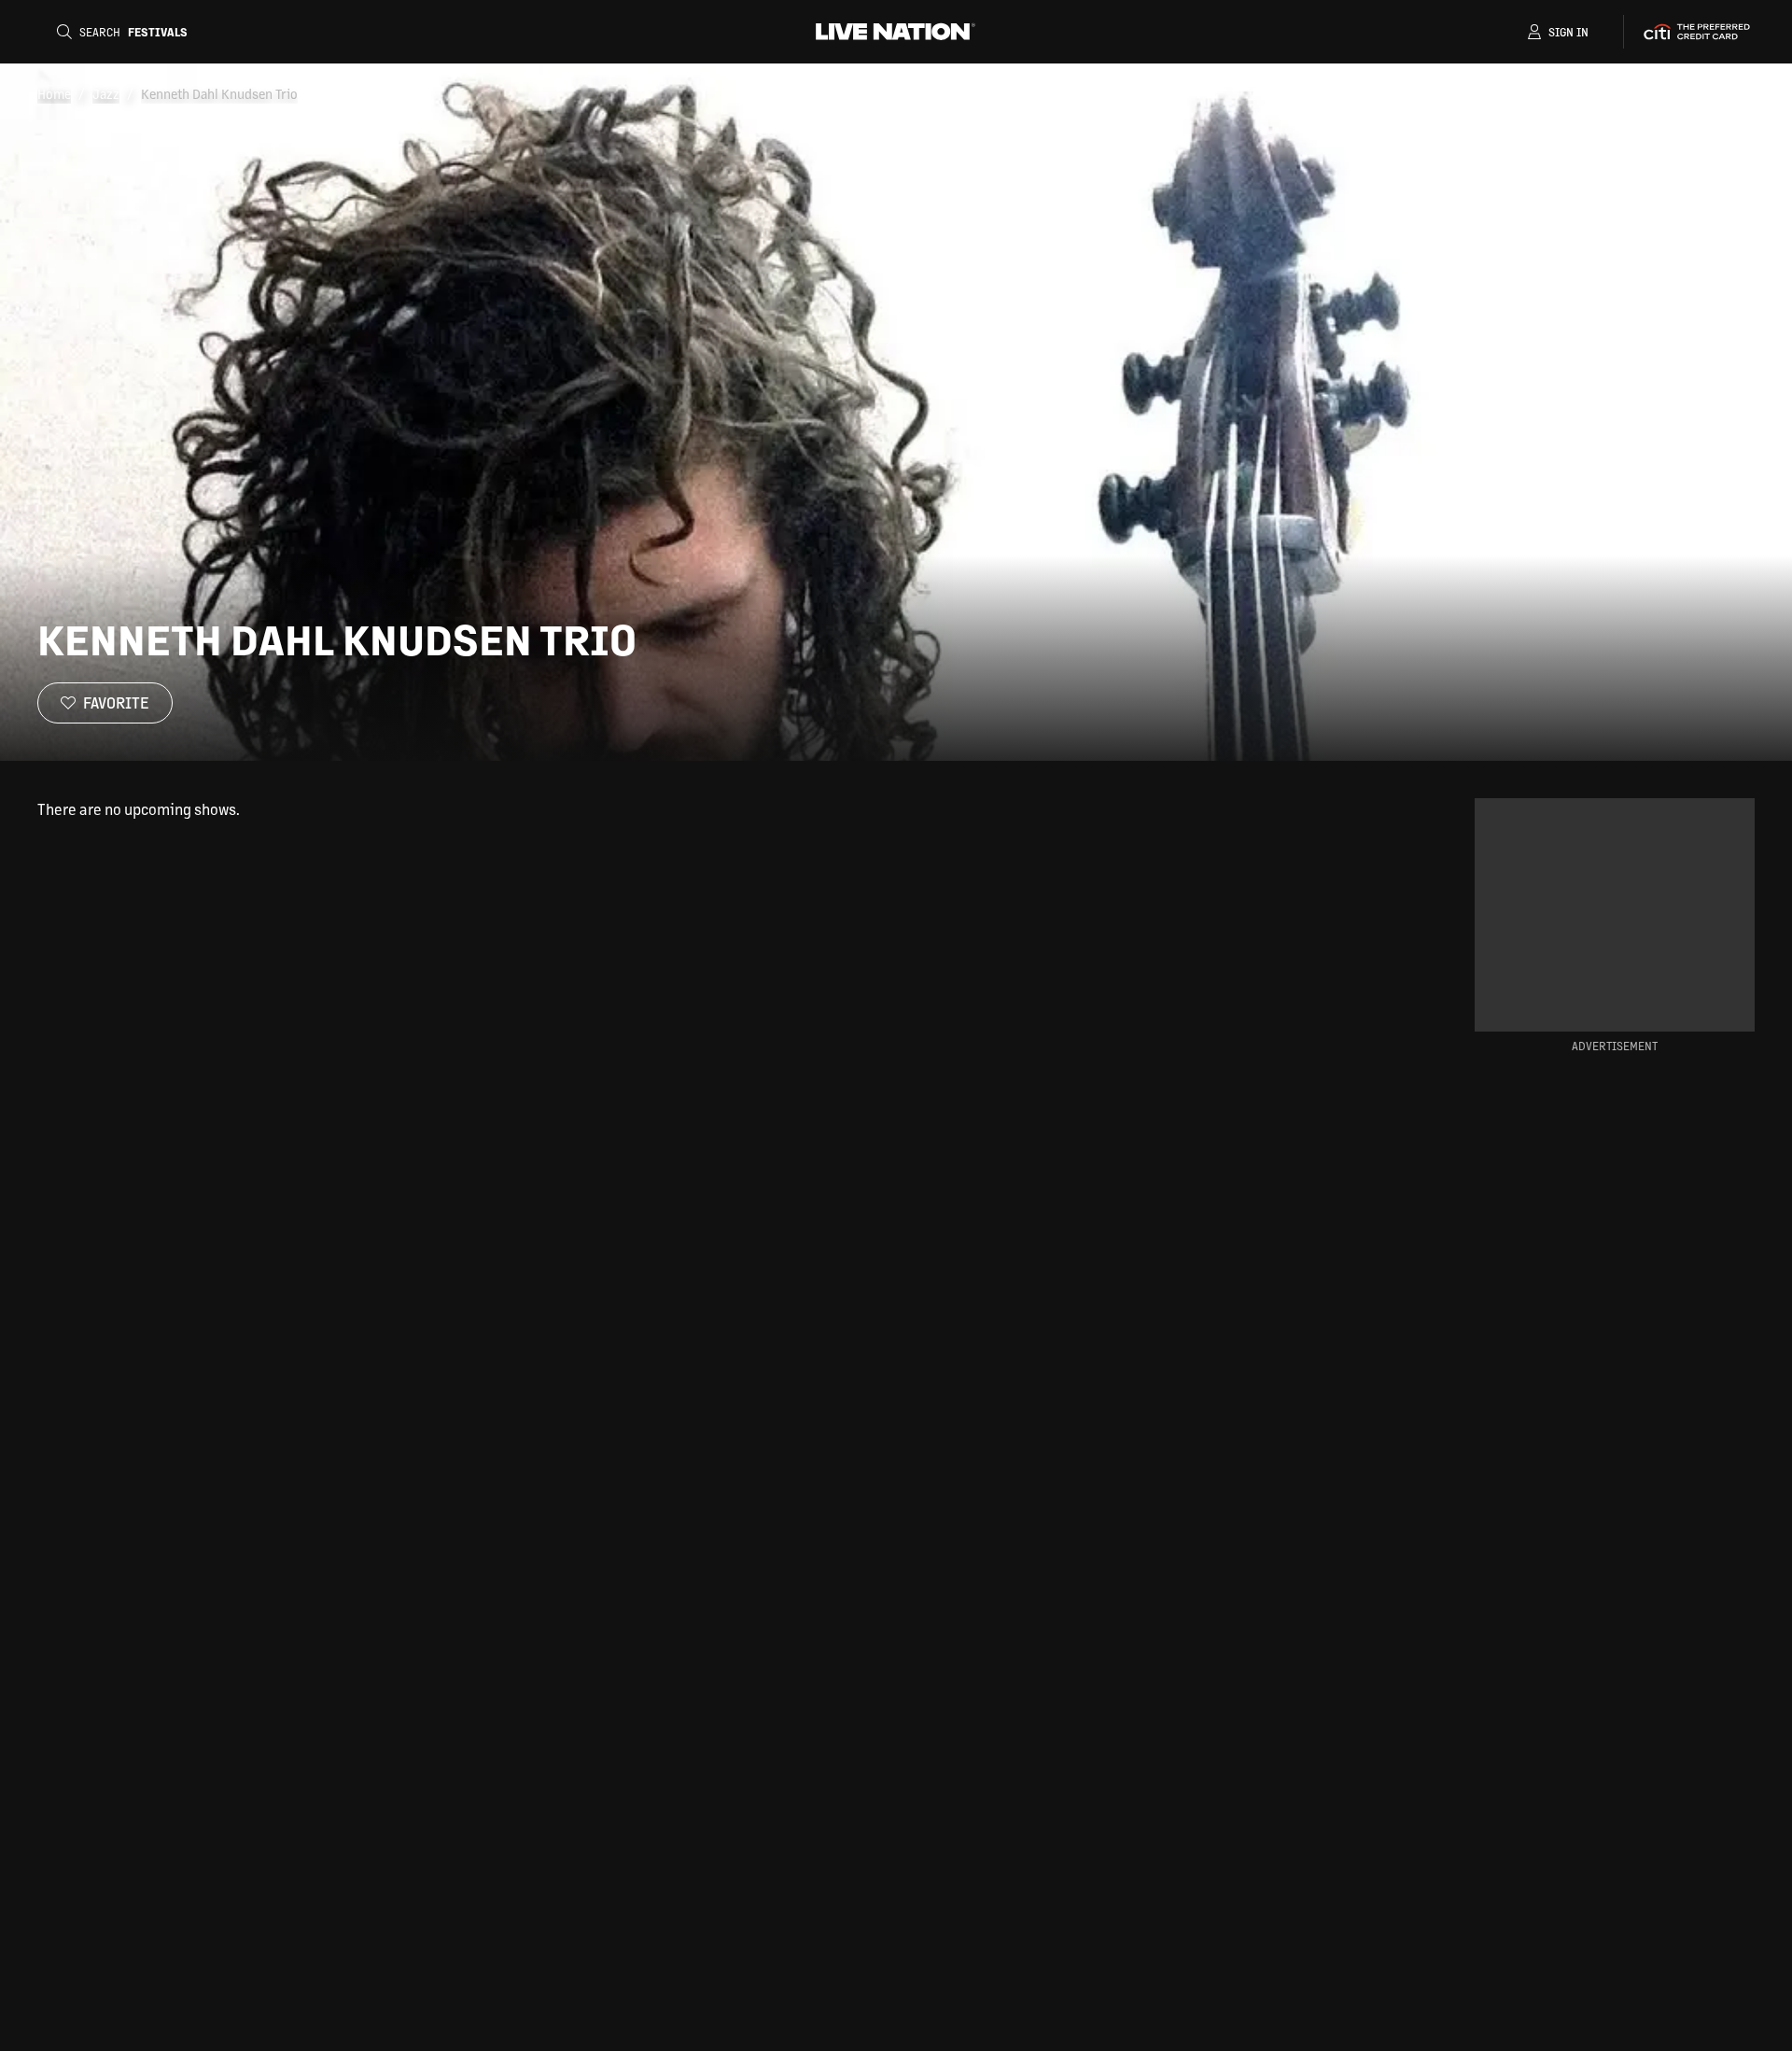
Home (54, 93)
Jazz (106, 93)
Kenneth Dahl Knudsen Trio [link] (219, 93)
